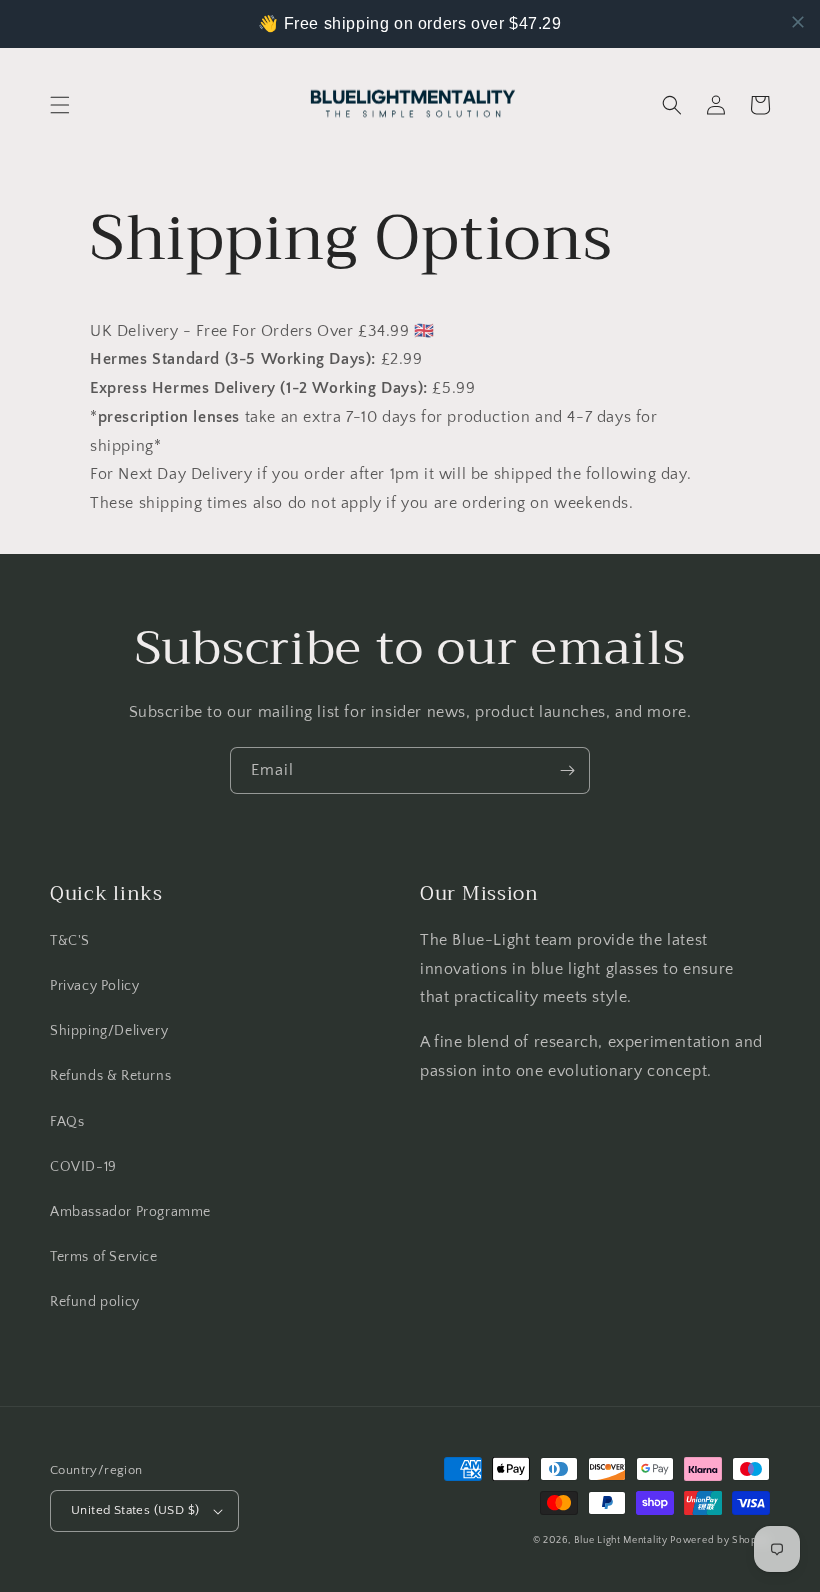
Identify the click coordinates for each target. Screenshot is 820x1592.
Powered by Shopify (720, 1540)
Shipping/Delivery (109, 1031)
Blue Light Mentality (622, 1540)
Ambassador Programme (130, 1212)
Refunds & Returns (110, 1076)
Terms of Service (104, 1257)
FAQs (67, 1122)
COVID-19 (83, 1167)
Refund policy (95, 1302)
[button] (60, 105)
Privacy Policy (94, 986)
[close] (798, 22)
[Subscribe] (567, 770)
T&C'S (70, 941)
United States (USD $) (135, 1510)
